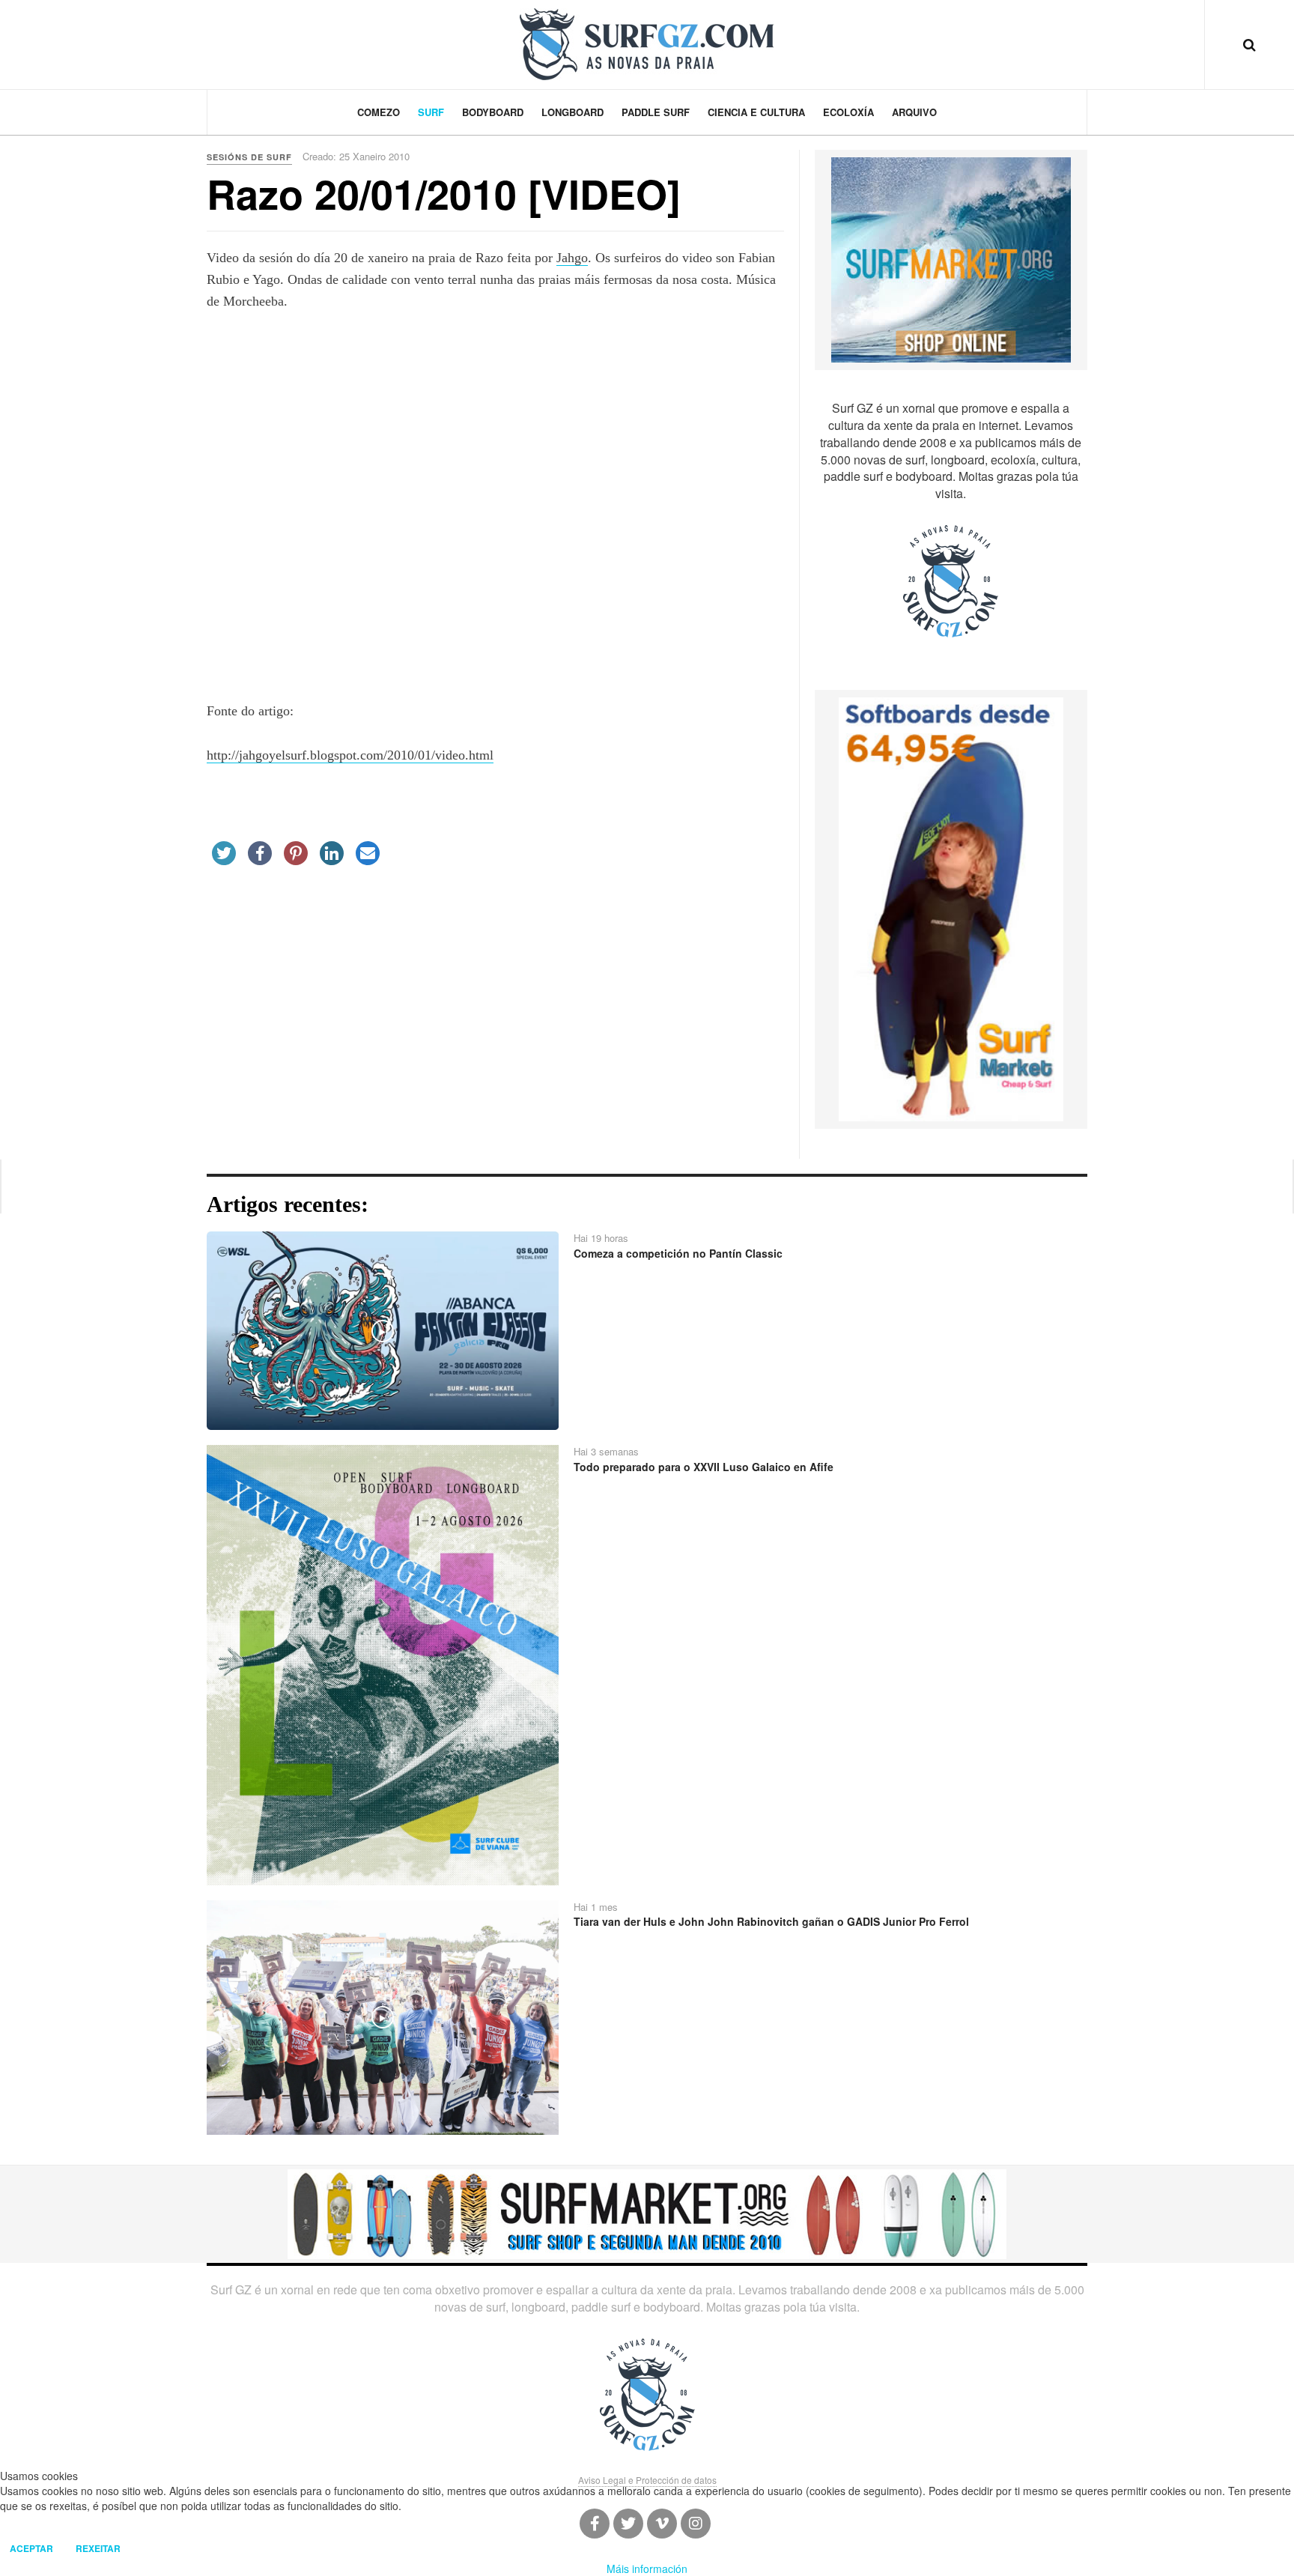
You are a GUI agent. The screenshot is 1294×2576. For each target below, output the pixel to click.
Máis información (647, 2569)
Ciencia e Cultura (756, 112)
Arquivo (914, 112)
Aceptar (31, 2548)
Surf (431, 112)
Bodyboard (493, 112)
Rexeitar (98, 2548)
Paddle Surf (656, 112)
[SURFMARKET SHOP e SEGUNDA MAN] (647, 2213)
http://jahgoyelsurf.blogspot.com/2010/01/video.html (350, 755)
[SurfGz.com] (647, 44)
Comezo (379, 112)
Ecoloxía (848, 112)
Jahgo (572, 258)
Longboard (572, 112)
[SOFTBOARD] (951, 908)
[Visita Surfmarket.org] (951, 258)
